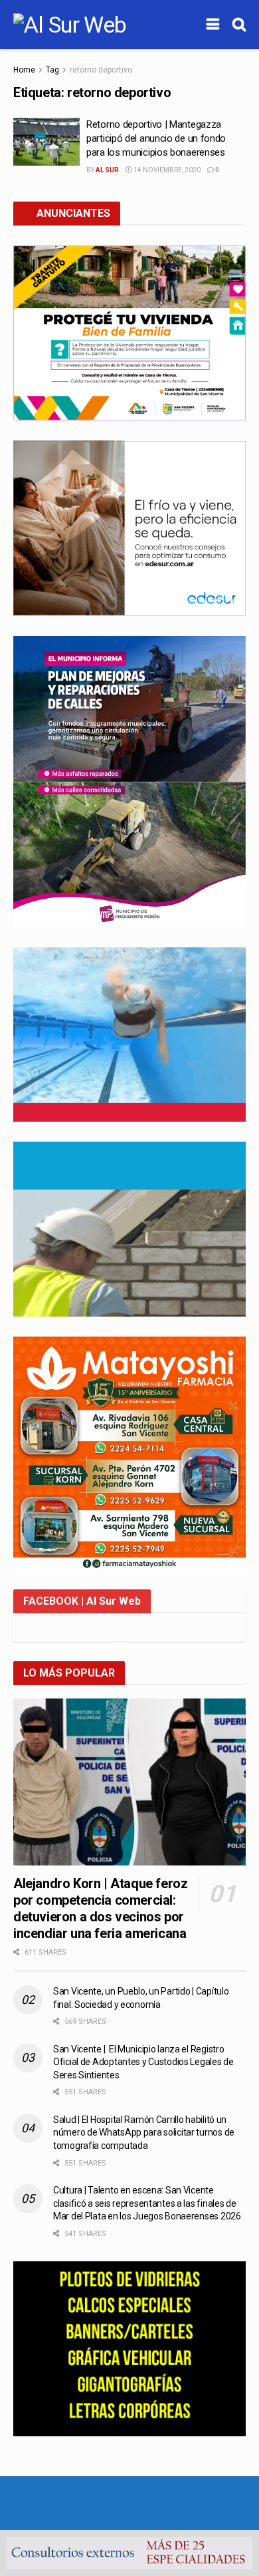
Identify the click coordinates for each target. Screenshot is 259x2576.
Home (24, 70)
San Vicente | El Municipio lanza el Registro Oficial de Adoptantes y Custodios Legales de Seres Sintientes (143, 2062)
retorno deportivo (101, 70)
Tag (52, 70)
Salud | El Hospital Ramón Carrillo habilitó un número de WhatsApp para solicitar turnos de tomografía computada (144, 2133)
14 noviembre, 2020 (166, 170)
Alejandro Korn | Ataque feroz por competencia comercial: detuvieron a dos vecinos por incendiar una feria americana (100, 1908)
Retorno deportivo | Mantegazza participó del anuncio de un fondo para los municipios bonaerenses (156, 138)
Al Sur (107, 170)
